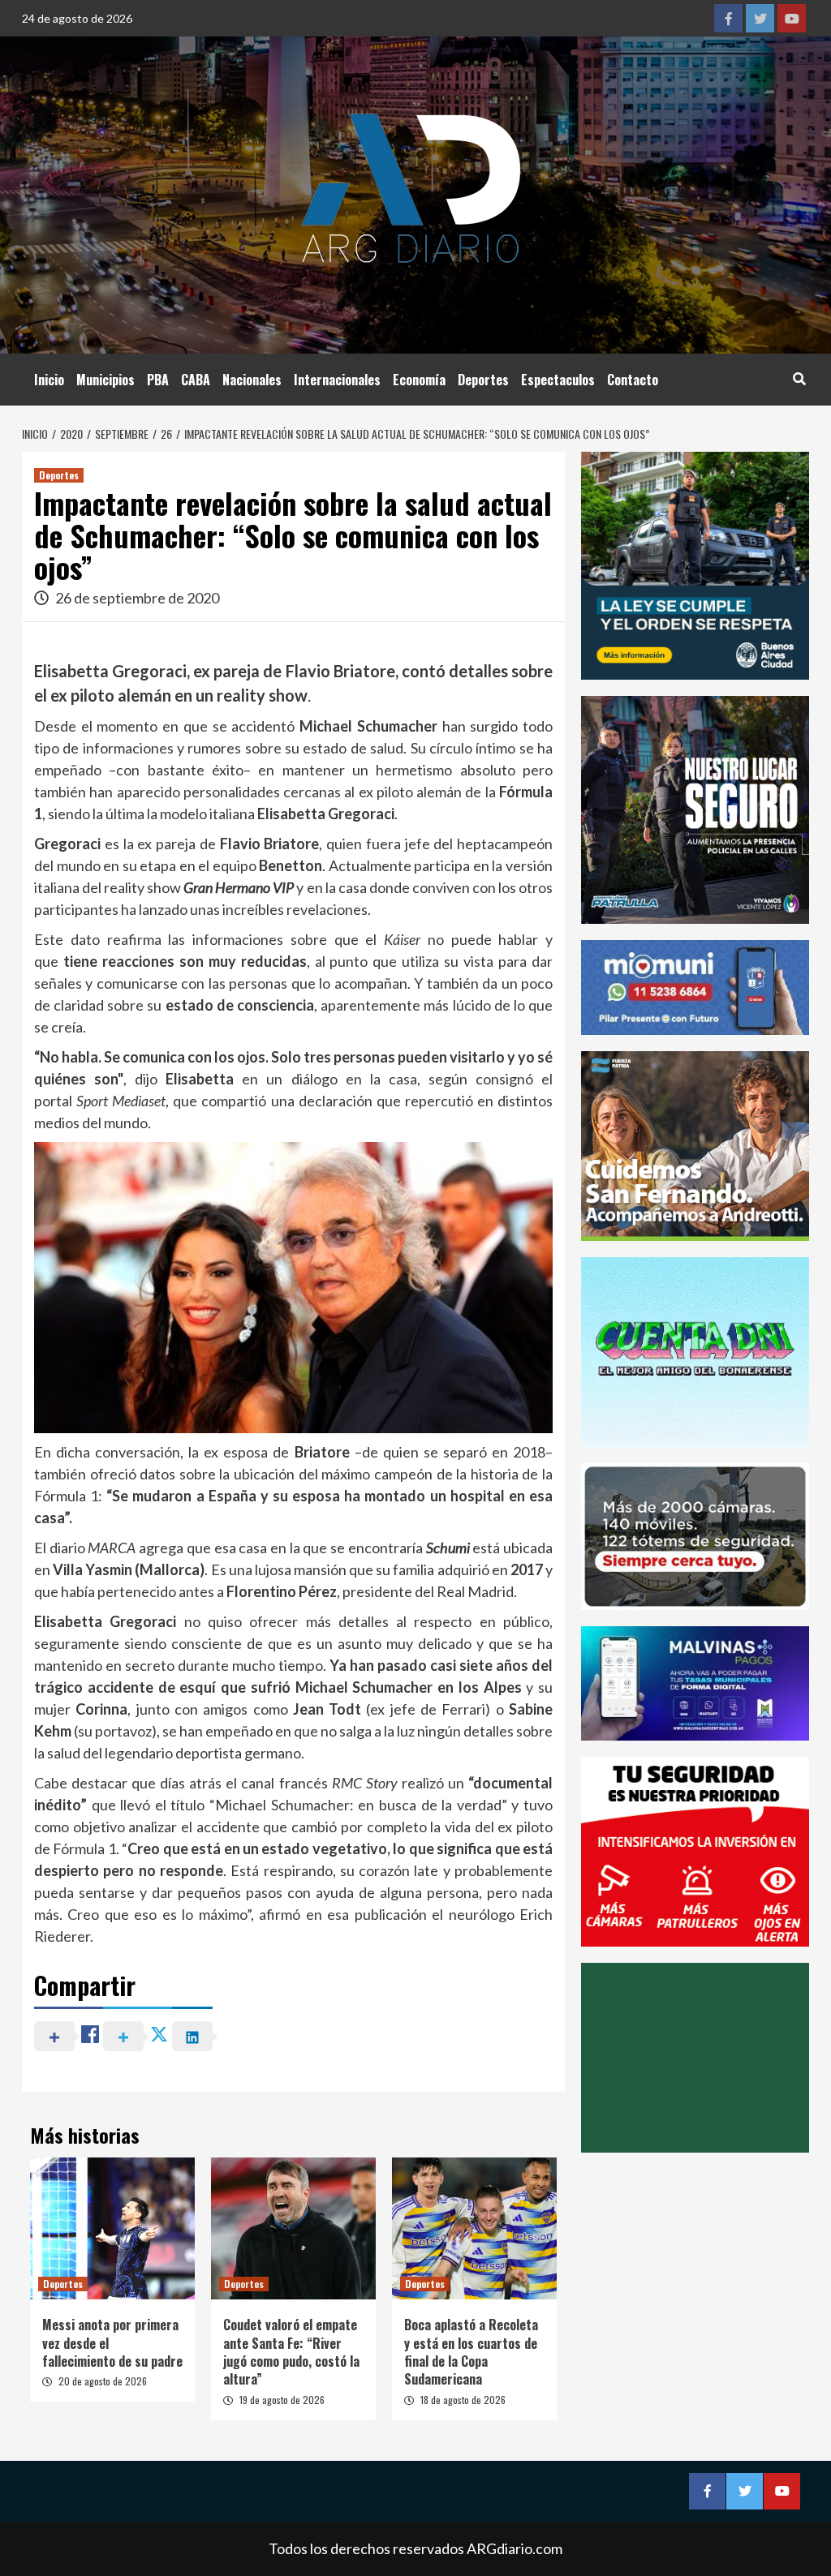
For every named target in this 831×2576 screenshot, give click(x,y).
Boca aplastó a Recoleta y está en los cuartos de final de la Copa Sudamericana (471, 2352)
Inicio (49, 380)
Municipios (105, 380)
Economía (419, 380)
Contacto (633, 380)
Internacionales (337, 380)
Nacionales (252, 380)
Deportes (483, 380)
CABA (196, 380)
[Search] (799, 378)
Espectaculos (558, 380)
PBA (158, 380)
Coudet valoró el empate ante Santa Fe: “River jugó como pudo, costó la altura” (291, 2352)
